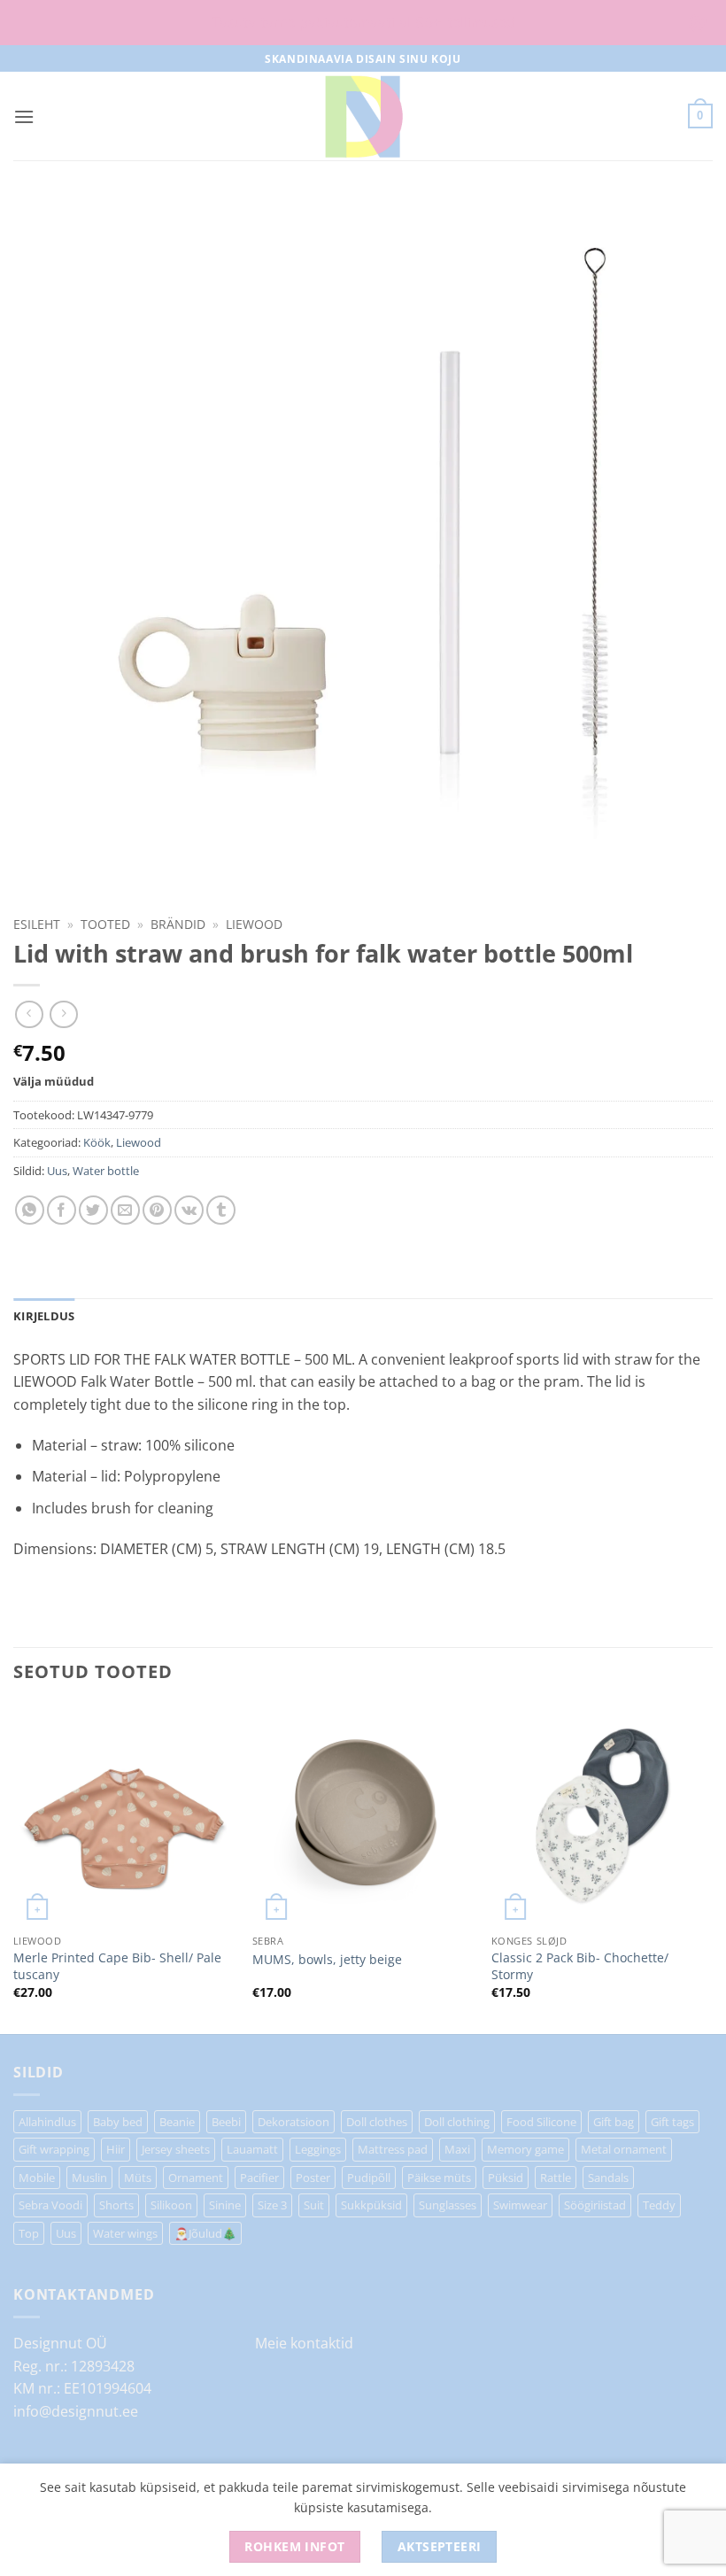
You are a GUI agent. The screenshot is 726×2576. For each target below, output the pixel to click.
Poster (313, 2178)
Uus (57, 1171)
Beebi (226, 2122)
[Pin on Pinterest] (157, 1210)
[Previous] (14, 1868)
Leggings (318, 2149)
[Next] (712, 1868)
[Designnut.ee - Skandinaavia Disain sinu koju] (363, 116)
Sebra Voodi (50, 2205)
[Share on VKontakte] (189, 1210)
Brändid (178, 924)
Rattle (556, 2178)
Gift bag (614, 2122)
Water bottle (106, 1171)
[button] (24, 116)
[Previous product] (63, 1014)
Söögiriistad (595, 2205)
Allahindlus (47, 2122)
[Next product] (29, 1014)
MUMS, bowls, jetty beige (327, 1960)
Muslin (89, 2178)
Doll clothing (457, 2122)
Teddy (659, 2205)
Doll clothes (377, 2122)
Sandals (608, 2178)
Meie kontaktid (304, 2343)
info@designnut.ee (76, 2411)
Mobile (37, 2178)
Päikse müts (439, 2178)
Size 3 (272, 2205)
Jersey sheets (176, 2149)
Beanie (177, 2122)
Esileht (37, 924)
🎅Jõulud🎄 (205, 2233)
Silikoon (171, 2205)
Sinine (225, 2205)
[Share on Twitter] (93, 1210)
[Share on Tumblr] (221, 1210)
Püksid (506, 2178)
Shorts (116, 2205)
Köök (97, 1142)
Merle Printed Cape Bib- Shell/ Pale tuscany (117, 1966)
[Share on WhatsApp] (30, 1210)
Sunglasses (448, 2205)
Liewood (254, 924)
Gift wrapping (54, 2149)
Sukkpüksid (371, 2205)
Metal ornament (624, 2149)
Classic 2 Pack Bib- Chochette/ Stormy (580, 1966)
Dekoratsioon (293, 2122)
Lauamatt (252, 2149)
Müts (138, 2178)
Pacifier (259, 2178)
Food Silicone (541, 2122)
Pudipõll (369, 2178)
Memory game (525, 2149)
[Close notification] (698, 23)
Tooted (105, 924)
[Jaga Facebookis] (62, 1210)
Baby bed (118, 2122)
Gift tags (672, 2122)
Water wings (125, 2233)
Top (29, 2233)
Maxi (457, 2149)
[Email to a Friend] (125, 1210)
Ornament (196, 2178)
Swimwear (520, 2205)
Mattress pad (393, 2149)
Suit (314, 2205)
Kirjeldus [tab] (44, 1316)
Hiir (116, 2149)
